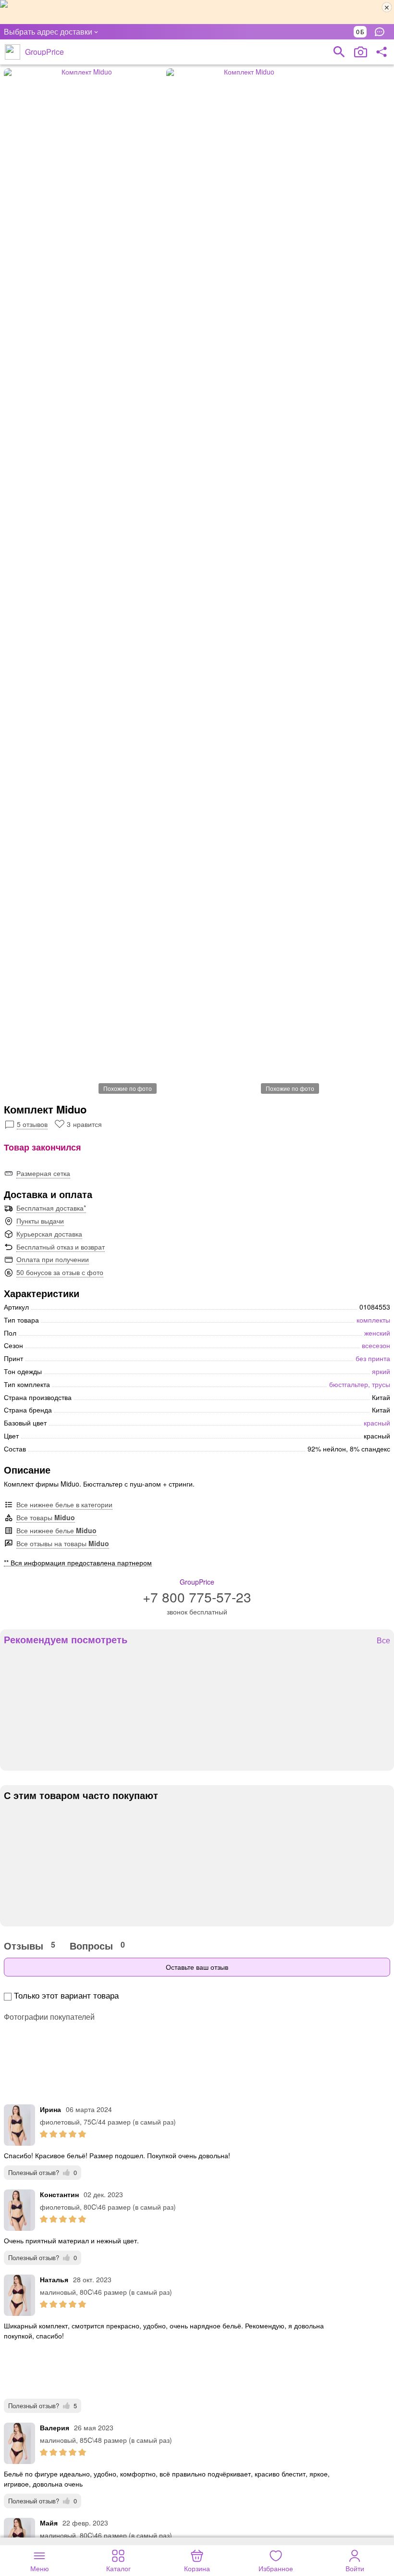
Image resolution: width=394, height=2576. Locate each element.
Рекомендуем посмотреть (66, 1639)
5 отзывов (32, 1124)
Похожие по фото (128, 1088)
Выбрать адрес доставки (48, 31)
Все (383, 1641)
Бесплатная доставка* (51, 1208)
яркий (381, 1371)
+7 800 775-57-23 (197, 1597)
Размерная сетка (43, 1173)
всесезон (376, 1345)
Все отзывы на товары (63, 1543)
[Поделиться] (382, 52)
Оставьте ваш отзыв (197, 1967)
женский (377, 1333)
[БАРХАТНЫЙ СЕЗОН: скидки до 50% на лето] (197, 12)
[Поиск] (339, 52)
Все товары (46, 1517)
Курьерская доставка (49, 1234)
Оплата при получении (53, 1259)
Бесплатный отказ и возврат (61, 1247)
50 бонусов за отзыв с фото (60, 1272)
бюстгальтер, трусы (360, 1384)
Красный (377, 1423)
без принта (373, 1358)
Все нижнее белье (56, 1530)
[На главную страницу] (12, 52)
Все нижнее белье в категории (64, 1504)
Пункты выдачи (40, 1221)
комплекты (373, 1320)
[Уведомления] (382, 32)
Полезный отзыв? (43, 2172)
